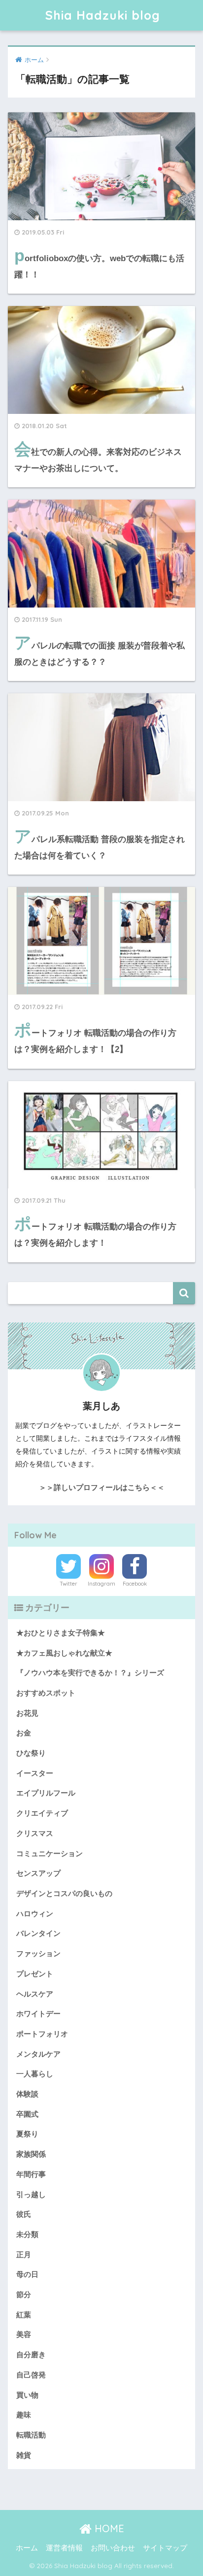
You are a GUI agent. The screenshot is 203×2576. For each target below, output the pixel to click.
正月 (24, 2255)
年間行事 (31, 2174)
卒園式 (27, 2114)
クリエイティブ (42, 1813)
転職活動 (31, 2435)
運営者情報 (64, 2548)
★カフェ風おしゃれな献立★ (64, 1653)
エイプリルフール (46, 1793)
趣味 (24, 2415)
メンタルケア (38, 2054)
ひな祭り (31, 1753)
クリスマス (35, 1833)
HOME (108, 2528)
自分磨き (31, 2355)
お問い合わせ (113, 2548)
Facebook (135, 1584)
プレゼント (35, 1974)
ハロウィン (35, 1914)
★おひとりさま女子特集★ (61, 1633)
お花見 (27, 1713)
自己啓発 (31, 2375)
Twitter (68, 1584)
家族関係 (31, 2154)
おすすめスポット (46, 1693)
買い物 (27, 2395)
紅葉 (24, 2315)
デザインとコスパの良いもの (64, 1894)
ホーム (27, 2548)
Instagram (101, 1584)
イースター (35, 1773)
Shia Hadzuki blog (103, 15)
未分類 (27, 2235)
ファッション (38, 1954)
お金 (24, 1733)
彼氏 (24, 2214)
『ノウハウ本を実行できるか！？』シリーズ (90, 1673)
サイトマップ (165, 2548)
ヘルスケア (35, 1994)
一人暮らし (35, 2074)
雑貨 (24, 2455)
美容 (24, 2335)
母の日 (27, 2274)
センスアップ (38, 1873)
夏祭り (27, 2134)
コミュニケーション (50, 1854)
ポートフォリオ (42, 2034)
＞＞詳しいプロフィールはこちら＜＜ (102, 1487)
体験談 (27, 2094)
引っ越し (31, 2195)
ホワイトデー (38, 2014)
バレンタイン (38, 1933)
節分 (24, 2295)
